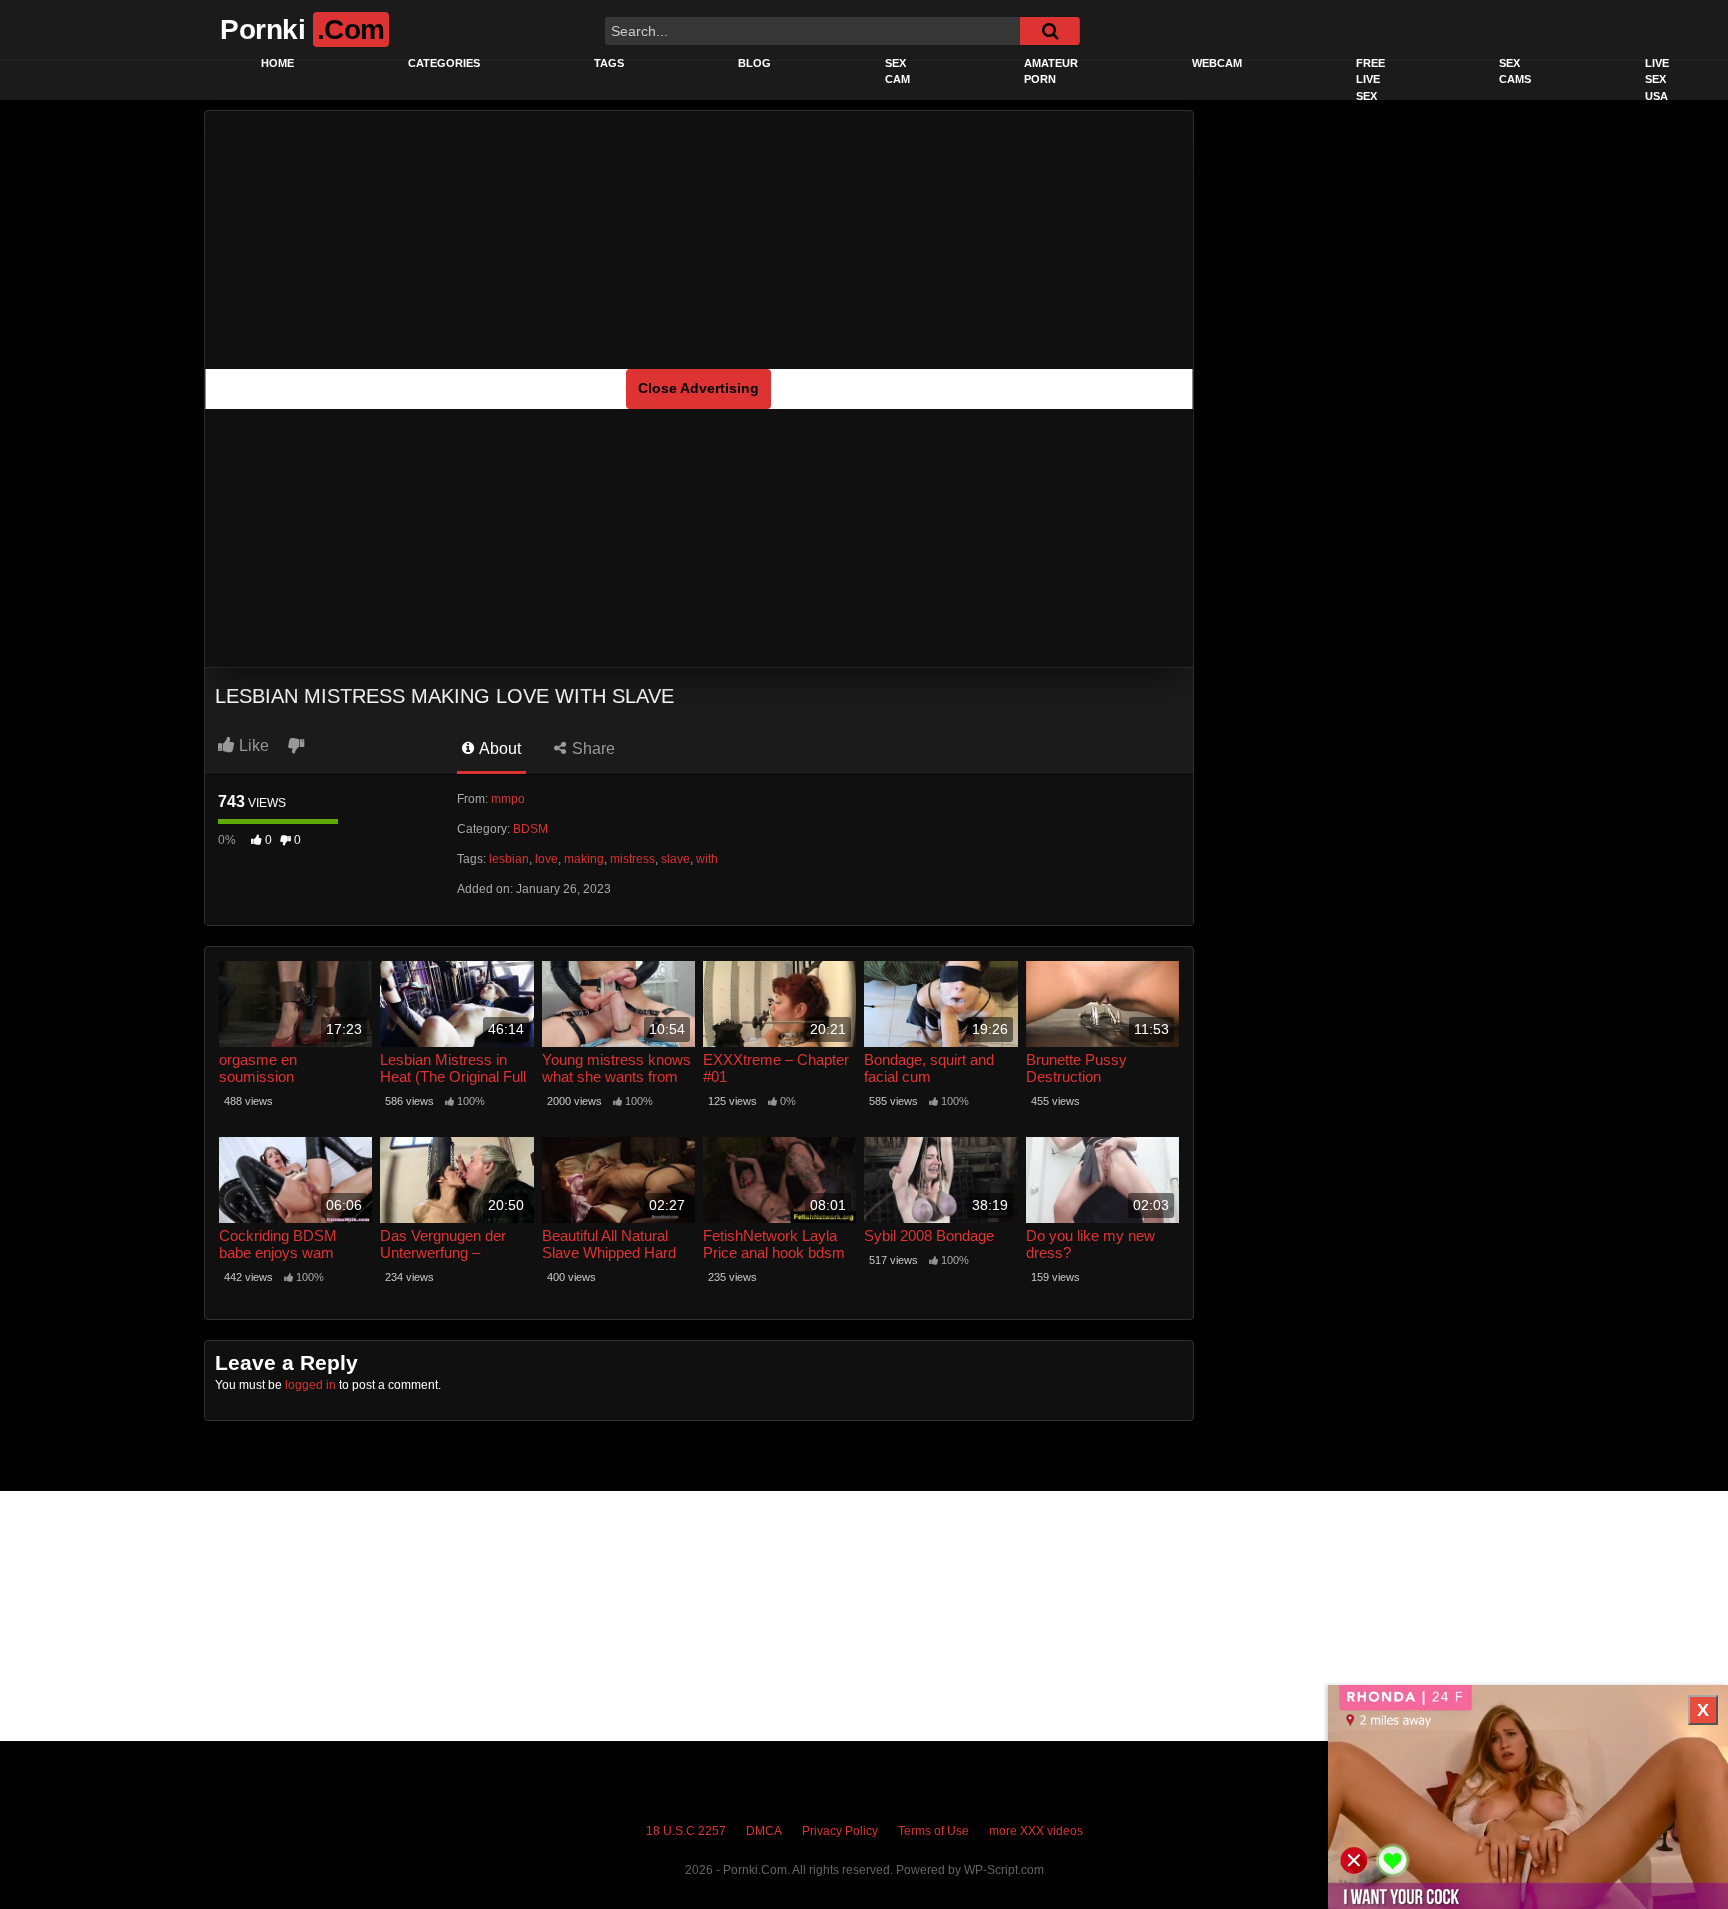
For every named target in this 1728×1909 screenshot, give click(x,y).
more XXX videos (1036, 1831)
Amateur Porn (1051, 71)
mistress (632, 859)
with (707, 859)
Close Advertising (698, 388)
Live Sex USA (1657, 79)
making (584, 859)
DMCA (764, 1831)
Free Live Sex (1370, 79)
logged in (310, 1385)
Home (277, 63)
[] (1050, 31)
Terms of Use (933, 1831)
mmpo (508, 799)
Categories (444, 63)
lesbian (509, 859)
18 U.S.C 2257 (686, 1831)
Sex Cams (1515, 71)
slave (675, 859)
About (498, 748)
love (546, 859)
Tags (609, 63)
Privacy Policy (840, 1831)
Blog (754, 63)
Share (591, 748)
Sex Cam (897, 71)
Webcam (1217, 63)
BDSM (530, 829)
